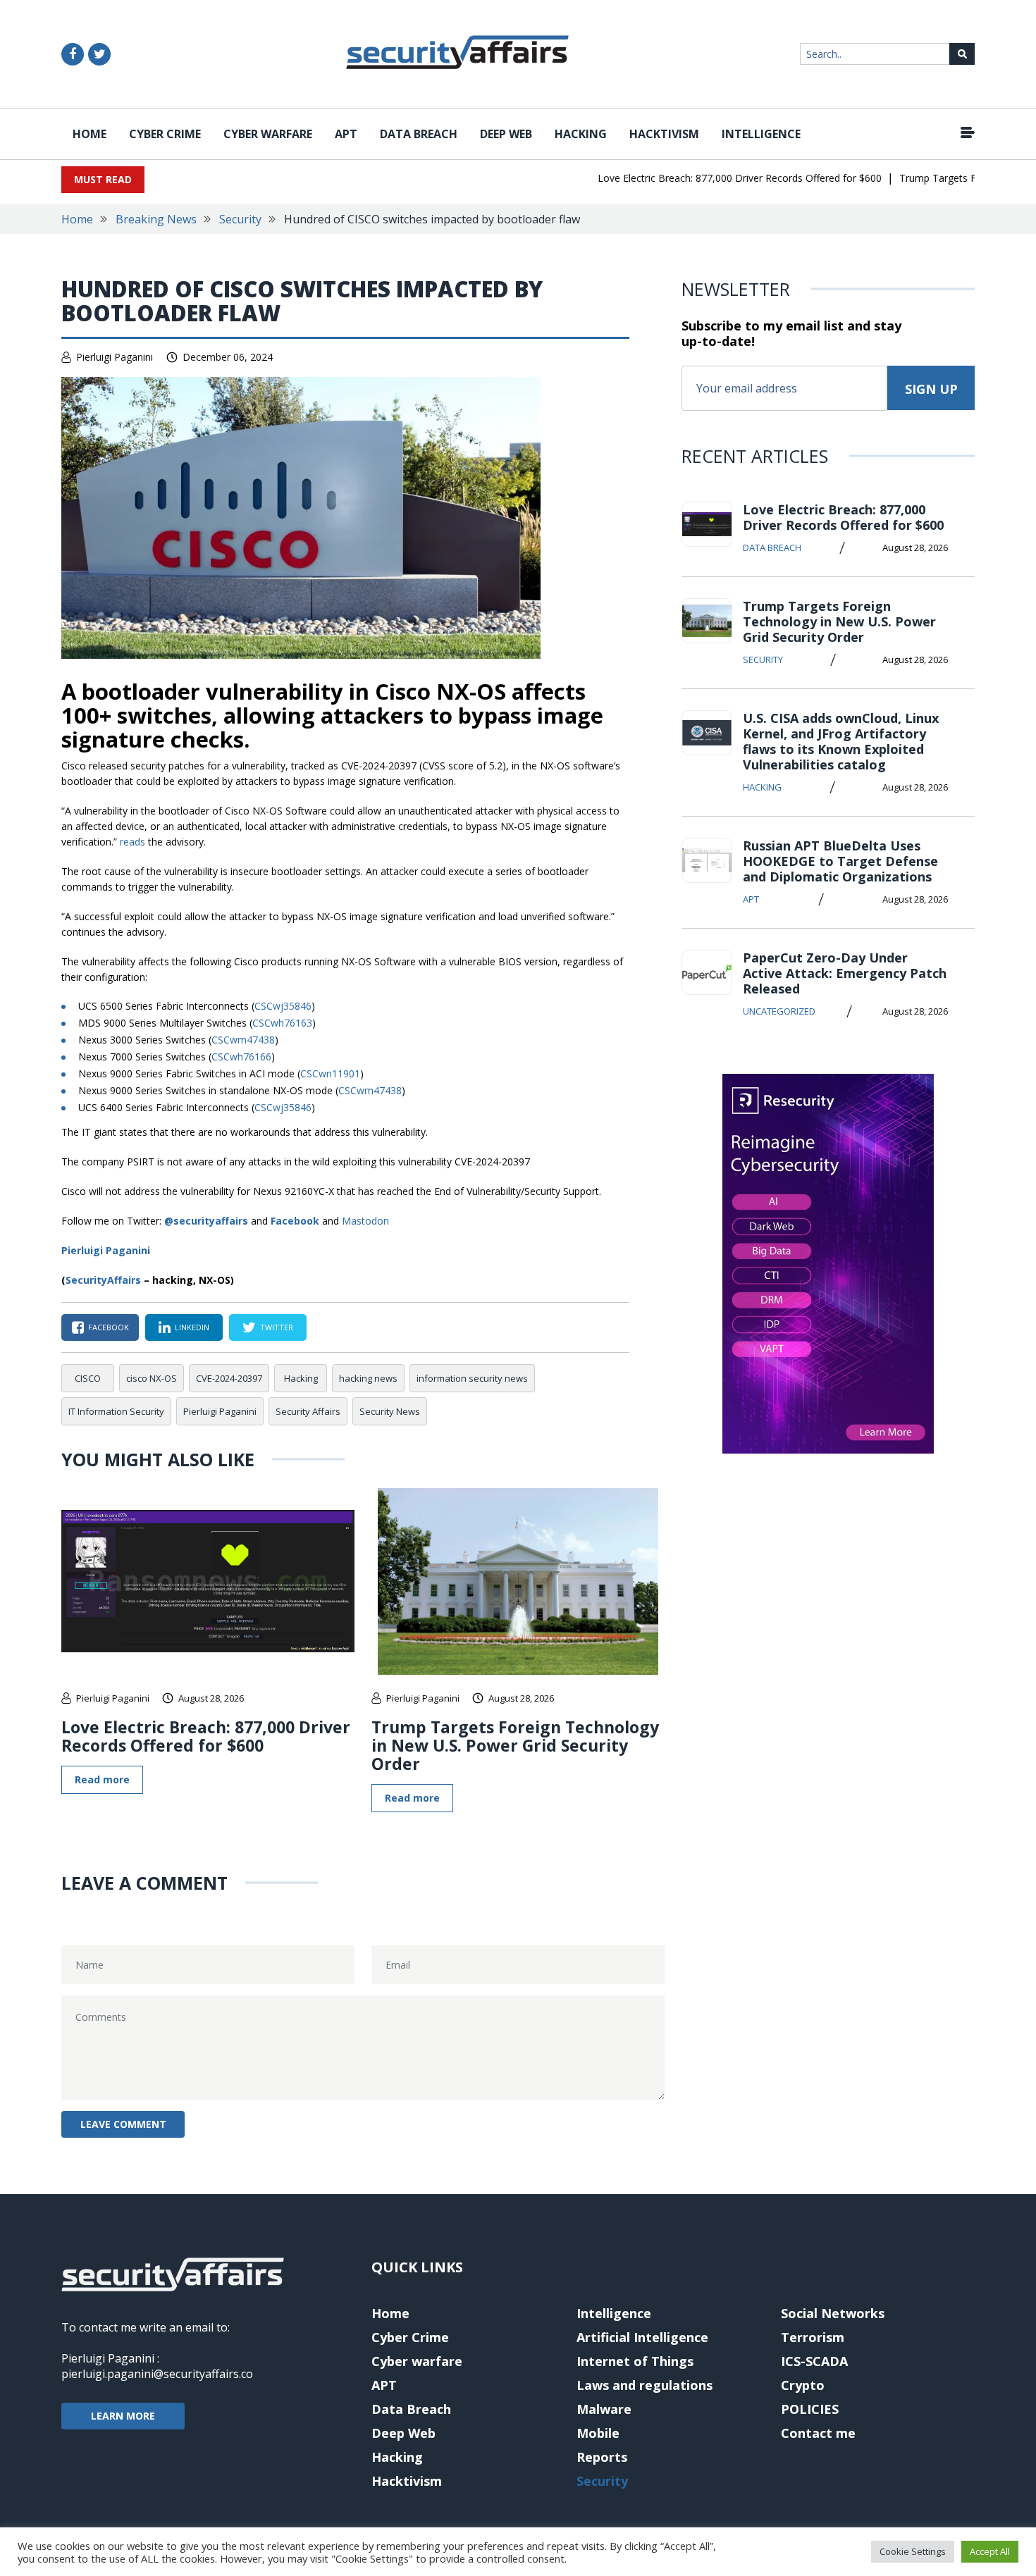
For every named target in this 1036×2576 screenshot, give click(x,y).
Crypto (803, 2385)
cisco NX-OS (152, 1378)
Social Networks (833, 2313)
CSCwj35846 (283, 1006)
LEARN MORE (123, 2416)
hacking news (368, 1378)
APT (346, 134)
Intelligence (761, 134)
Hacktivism (664, 134)
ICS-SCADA (814, 2361)
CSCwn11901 (330, 1073)
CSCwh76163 (282, 1023)
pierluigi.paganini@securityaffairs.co (157, 2374)
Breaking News (156, 219)
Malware (604, 2409)
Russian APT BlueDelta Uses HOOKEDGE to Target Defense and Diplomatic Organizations (840, 861)
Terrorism (813, 2337)
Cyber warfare (268, 134)
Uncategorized (779, 1011)
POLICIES (810, 2409)
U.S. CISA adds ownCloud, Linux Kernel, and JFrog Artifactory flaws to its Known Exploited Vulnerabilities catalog (841, 741)
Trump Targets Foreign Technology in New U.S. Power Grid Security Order (515, 1745)
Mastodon (365, 1221)
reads (132, 842)
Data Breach (419, 134)
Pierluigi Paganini (115, 357)
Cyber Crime (165, 134)
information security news (472, 1378)
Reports (602, 2457)
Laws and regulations (645, 2385)
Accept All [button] (990, 2551)
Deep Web (506, 134)
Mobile (598, 2433)
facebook (109, 1327)
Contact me (818, 2433)
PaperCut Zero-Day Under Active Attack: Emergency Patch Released (845, 973)
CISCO (88, 1378)
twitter (277, 1327)
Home (90, 134)
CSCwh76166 (241, 1057)
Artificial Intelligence (642, 2337)
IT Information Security (116, 1411)
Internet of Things (635, 2361)
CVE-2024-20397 (229, 1378)
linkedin (192, 1327)
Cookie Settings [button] (913, 2551)
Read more (102, 1779)
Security (240, 219)
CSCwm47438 (243, 1040)
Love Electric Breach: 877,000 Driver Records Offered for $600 (712, 178)
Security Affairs (308, 1411)
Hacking (581, 134)
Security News (390, 1411)
